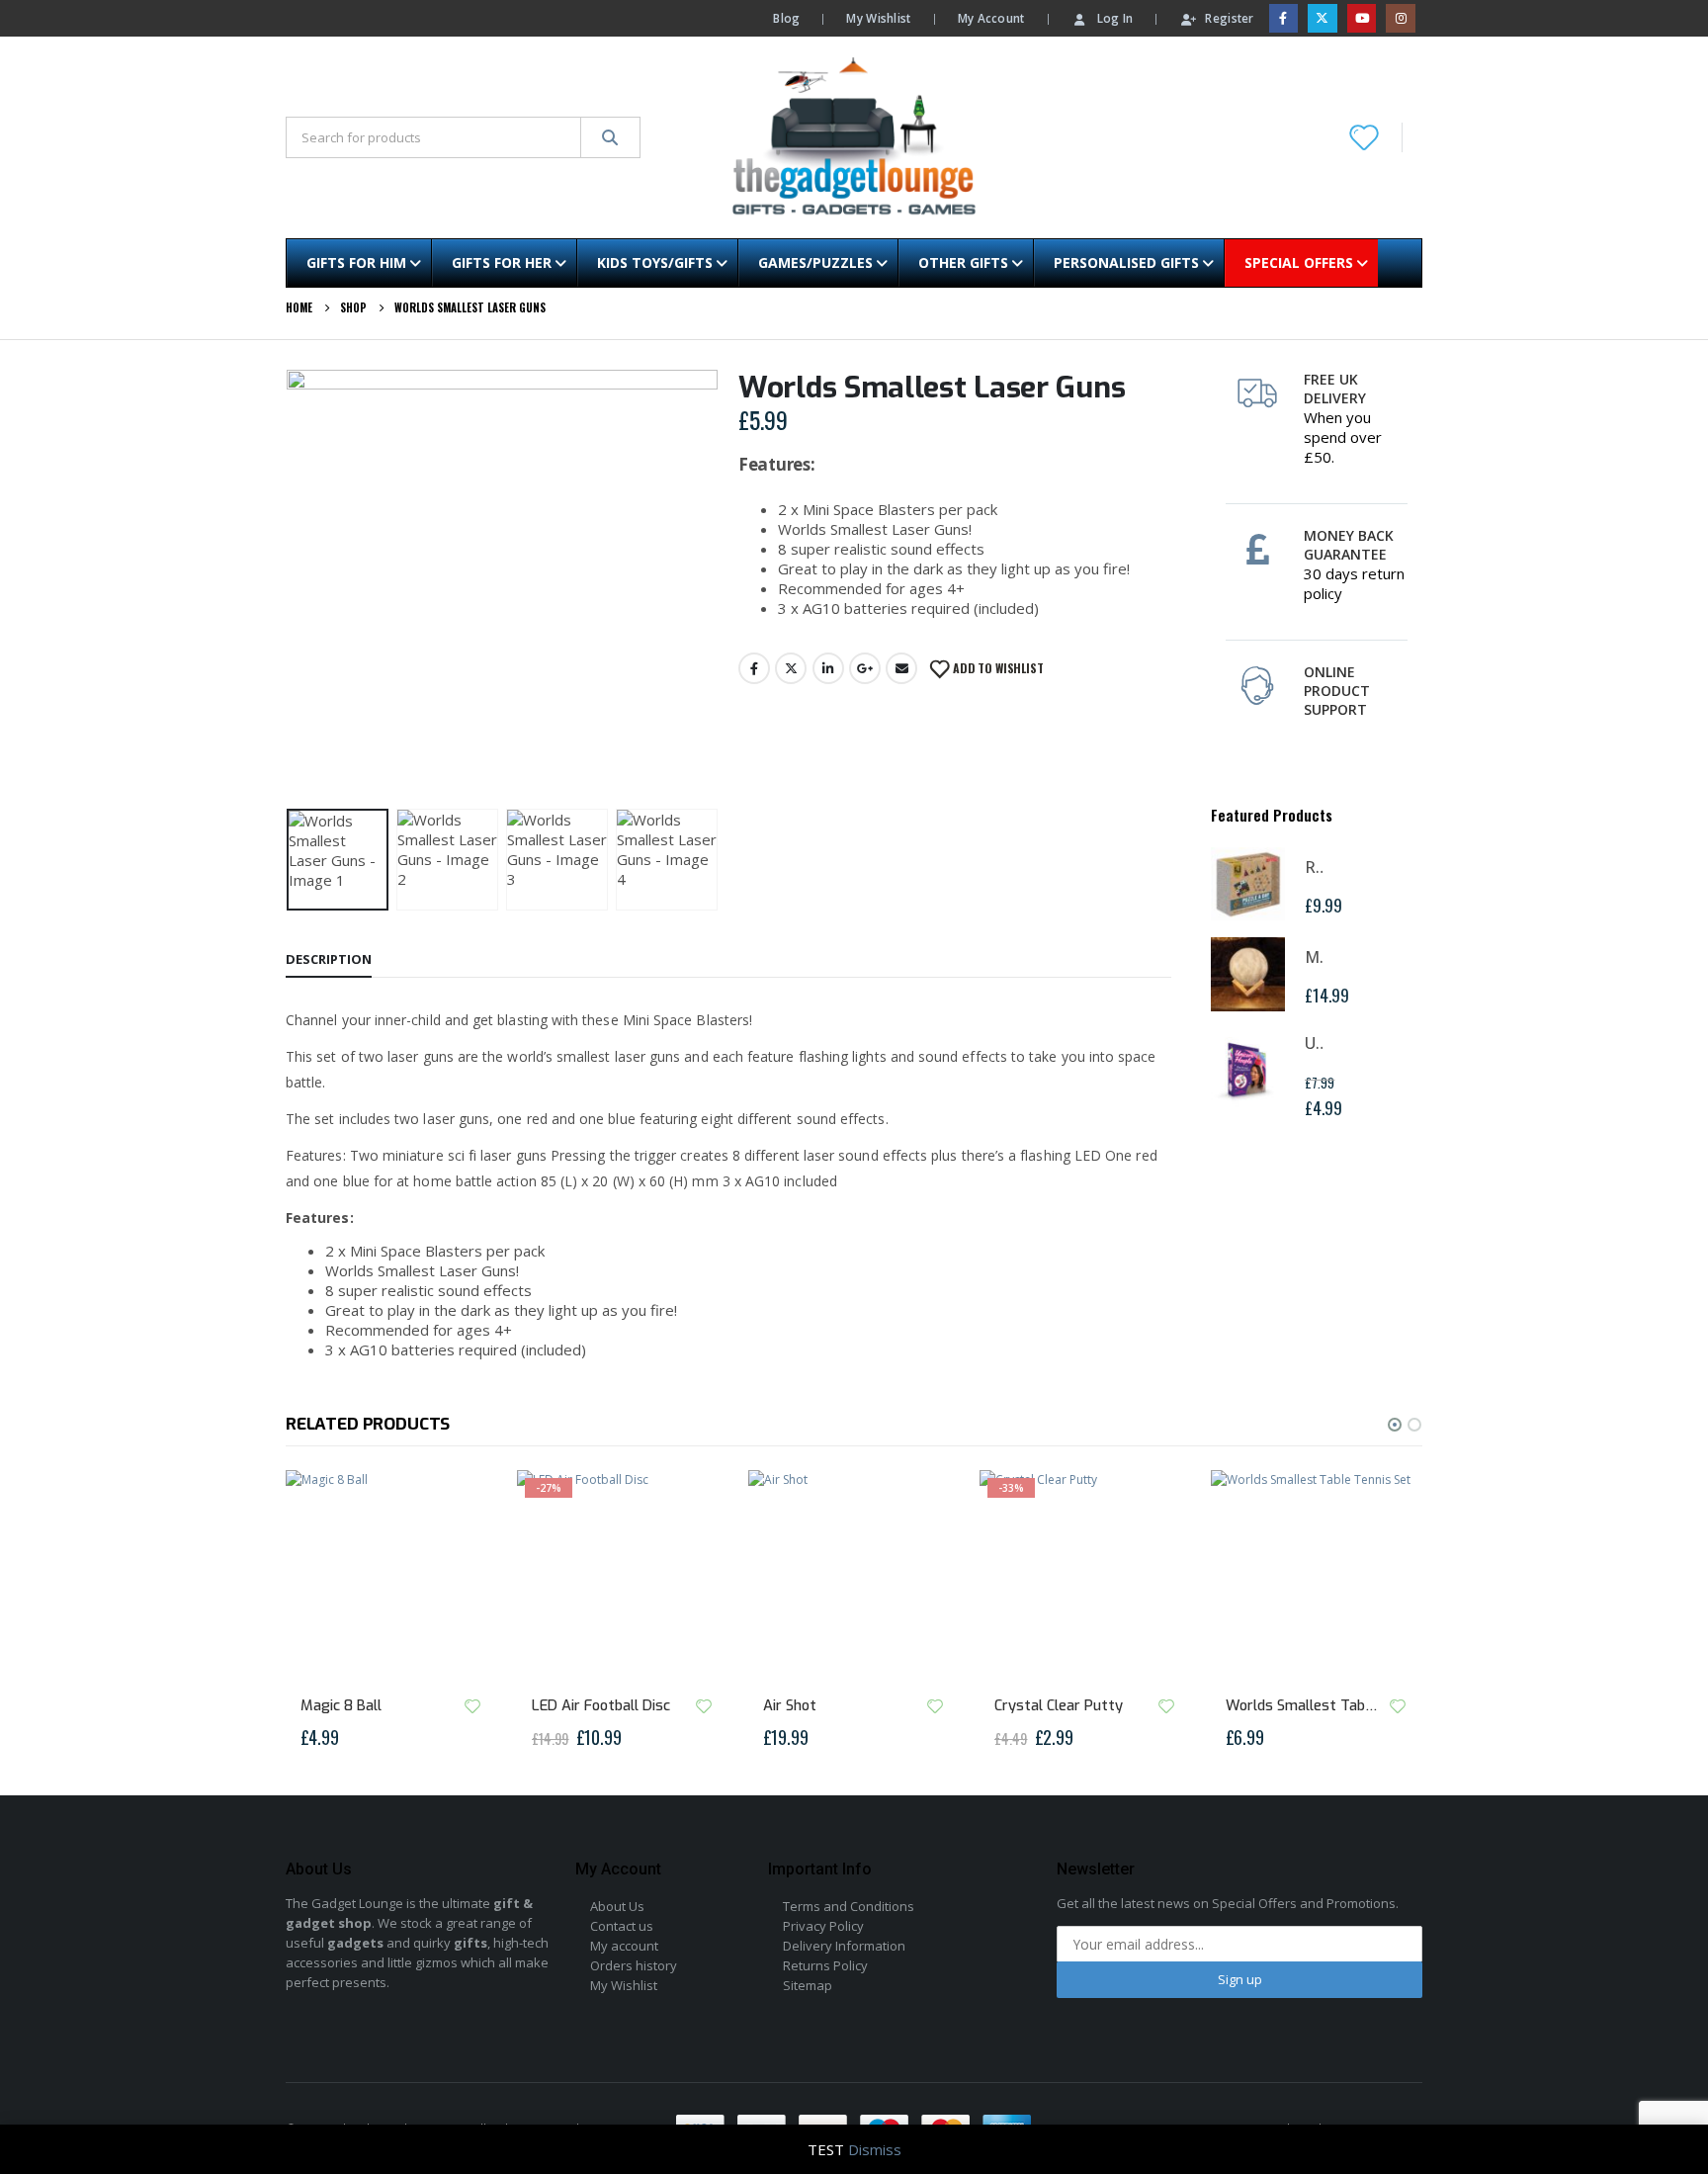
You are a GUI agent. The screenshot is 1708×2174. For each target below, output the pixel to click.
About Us (617, 1906)
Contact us (622, 1926)
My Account (991, 18)
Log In (1115, 18)
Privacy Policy (823, 1926)
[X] (1322, 18)
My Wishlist (878, 18)
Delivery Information (844, 1946)
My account (624, 1946)
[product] (1248, 884)
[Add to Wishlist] (472, 1706)
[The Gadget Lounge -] (854, 137)
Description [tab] (329, 959)
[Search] (610, 137)
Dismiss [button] (875, 2149)
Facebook (754, 668)
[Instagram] (1400, 18)
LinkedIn (828, 668)
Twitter (791, 668)
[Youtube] (1362, 18)
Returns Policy (825, 1965)
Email (901, 668)
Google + (865, 668)
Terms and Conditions (849, 1906)
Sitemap (808, 1985)
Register (1229, 18)
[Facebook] (1283, 18)
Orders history (634, 1965)
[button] (291, 585)
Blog (786, 18)
